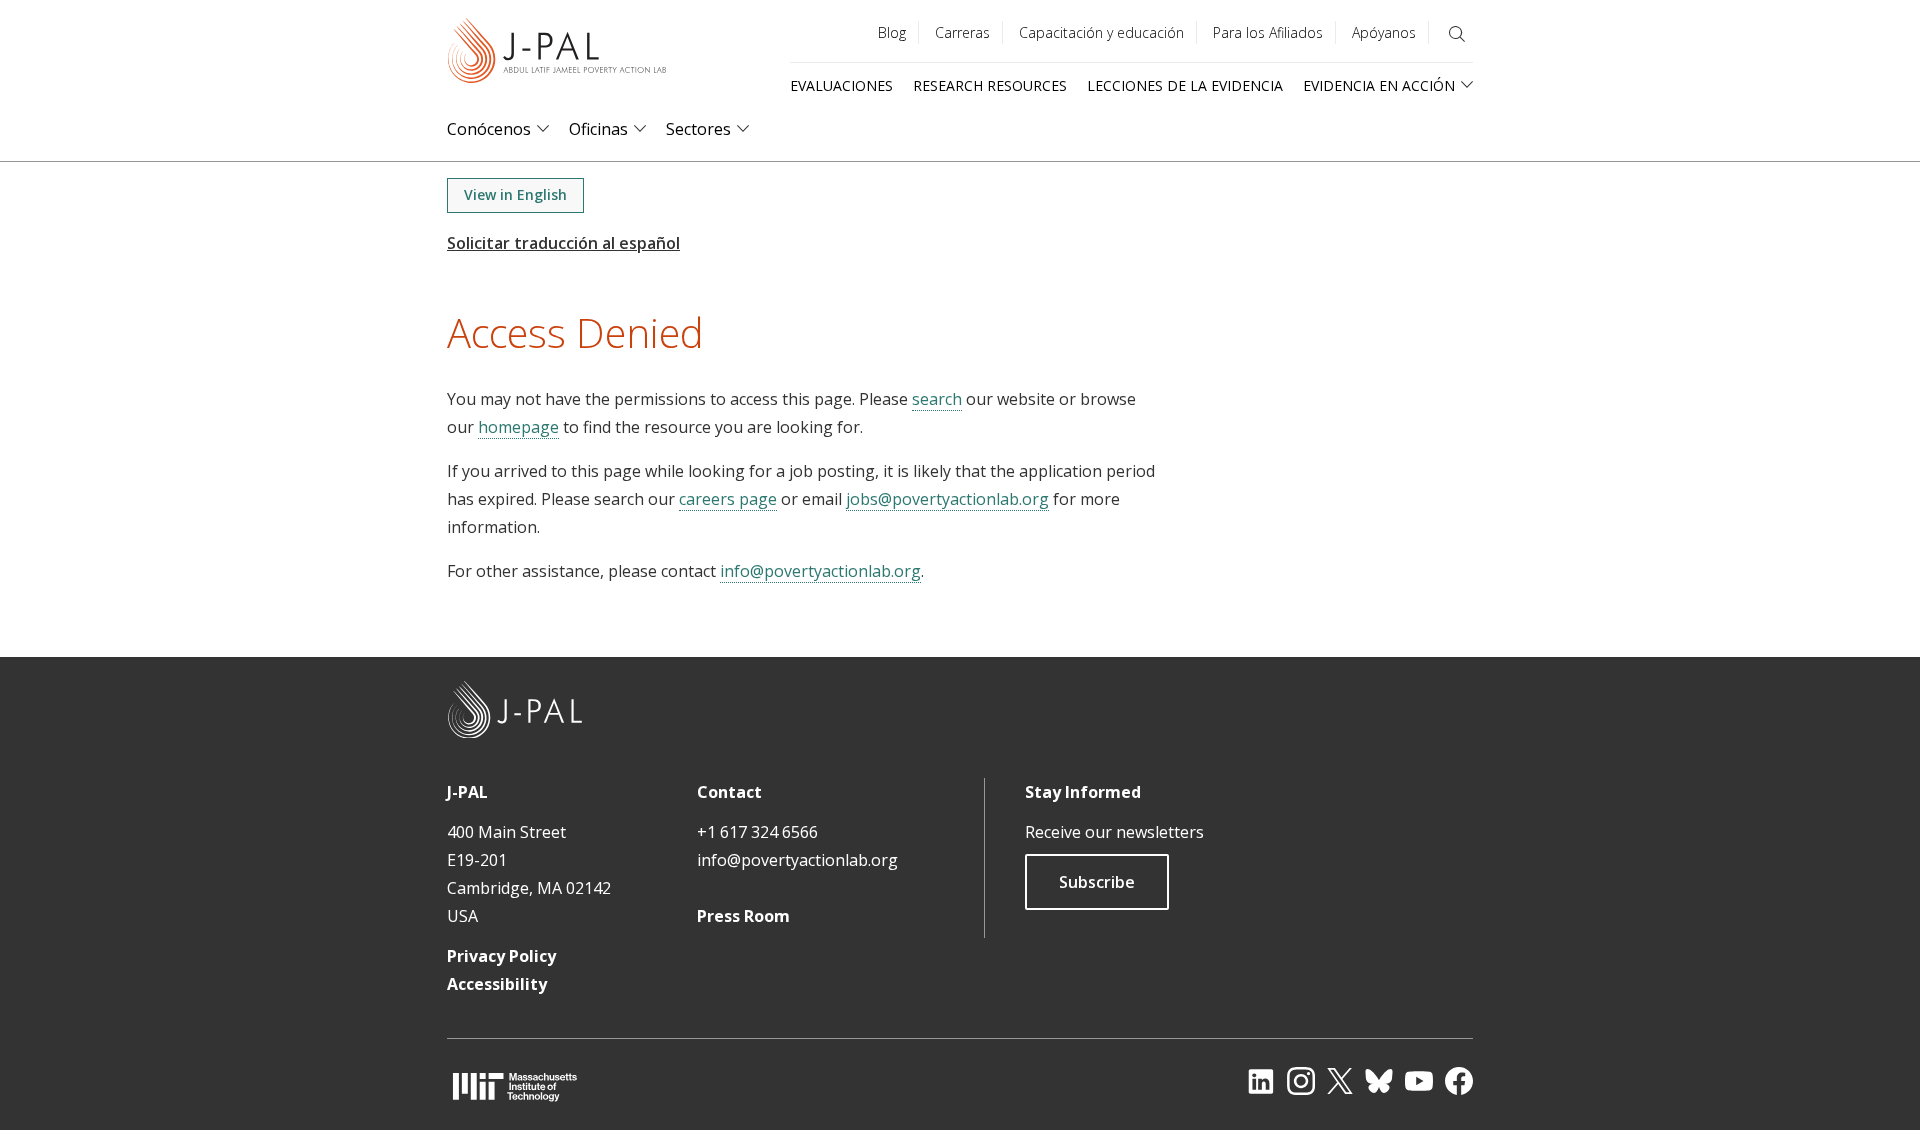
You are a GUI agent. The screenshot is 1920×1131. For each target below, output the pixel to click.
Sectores (698, 129)
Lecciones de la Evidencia (1185, 85)
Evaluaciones (841, 85)
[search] (1457, 34)
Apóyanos (1384, 32)
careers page (728, 499)
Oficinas (598, 129)
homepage (518, 427)
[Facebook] (1459, 1081)
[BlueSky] (1379, 1081)
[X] (1340, 1081)
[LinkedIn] (1261, 1081)
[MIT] (515, 1086)
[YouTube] (1419, 1081)
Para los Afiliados (1268, 32)
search (937, 399)
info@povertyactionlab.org (820, 571)
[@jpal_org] (1301, 1081)
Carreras (962, 32)
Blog (892, 32)
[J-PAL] (557, 54)
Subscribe (1097, 882)
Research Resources (990, 85)
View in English (515, 194)
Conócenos (489, 129)
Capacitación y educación (1101, 32)
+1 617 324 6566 (757, 832)
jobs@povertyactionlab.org (947, 499)
